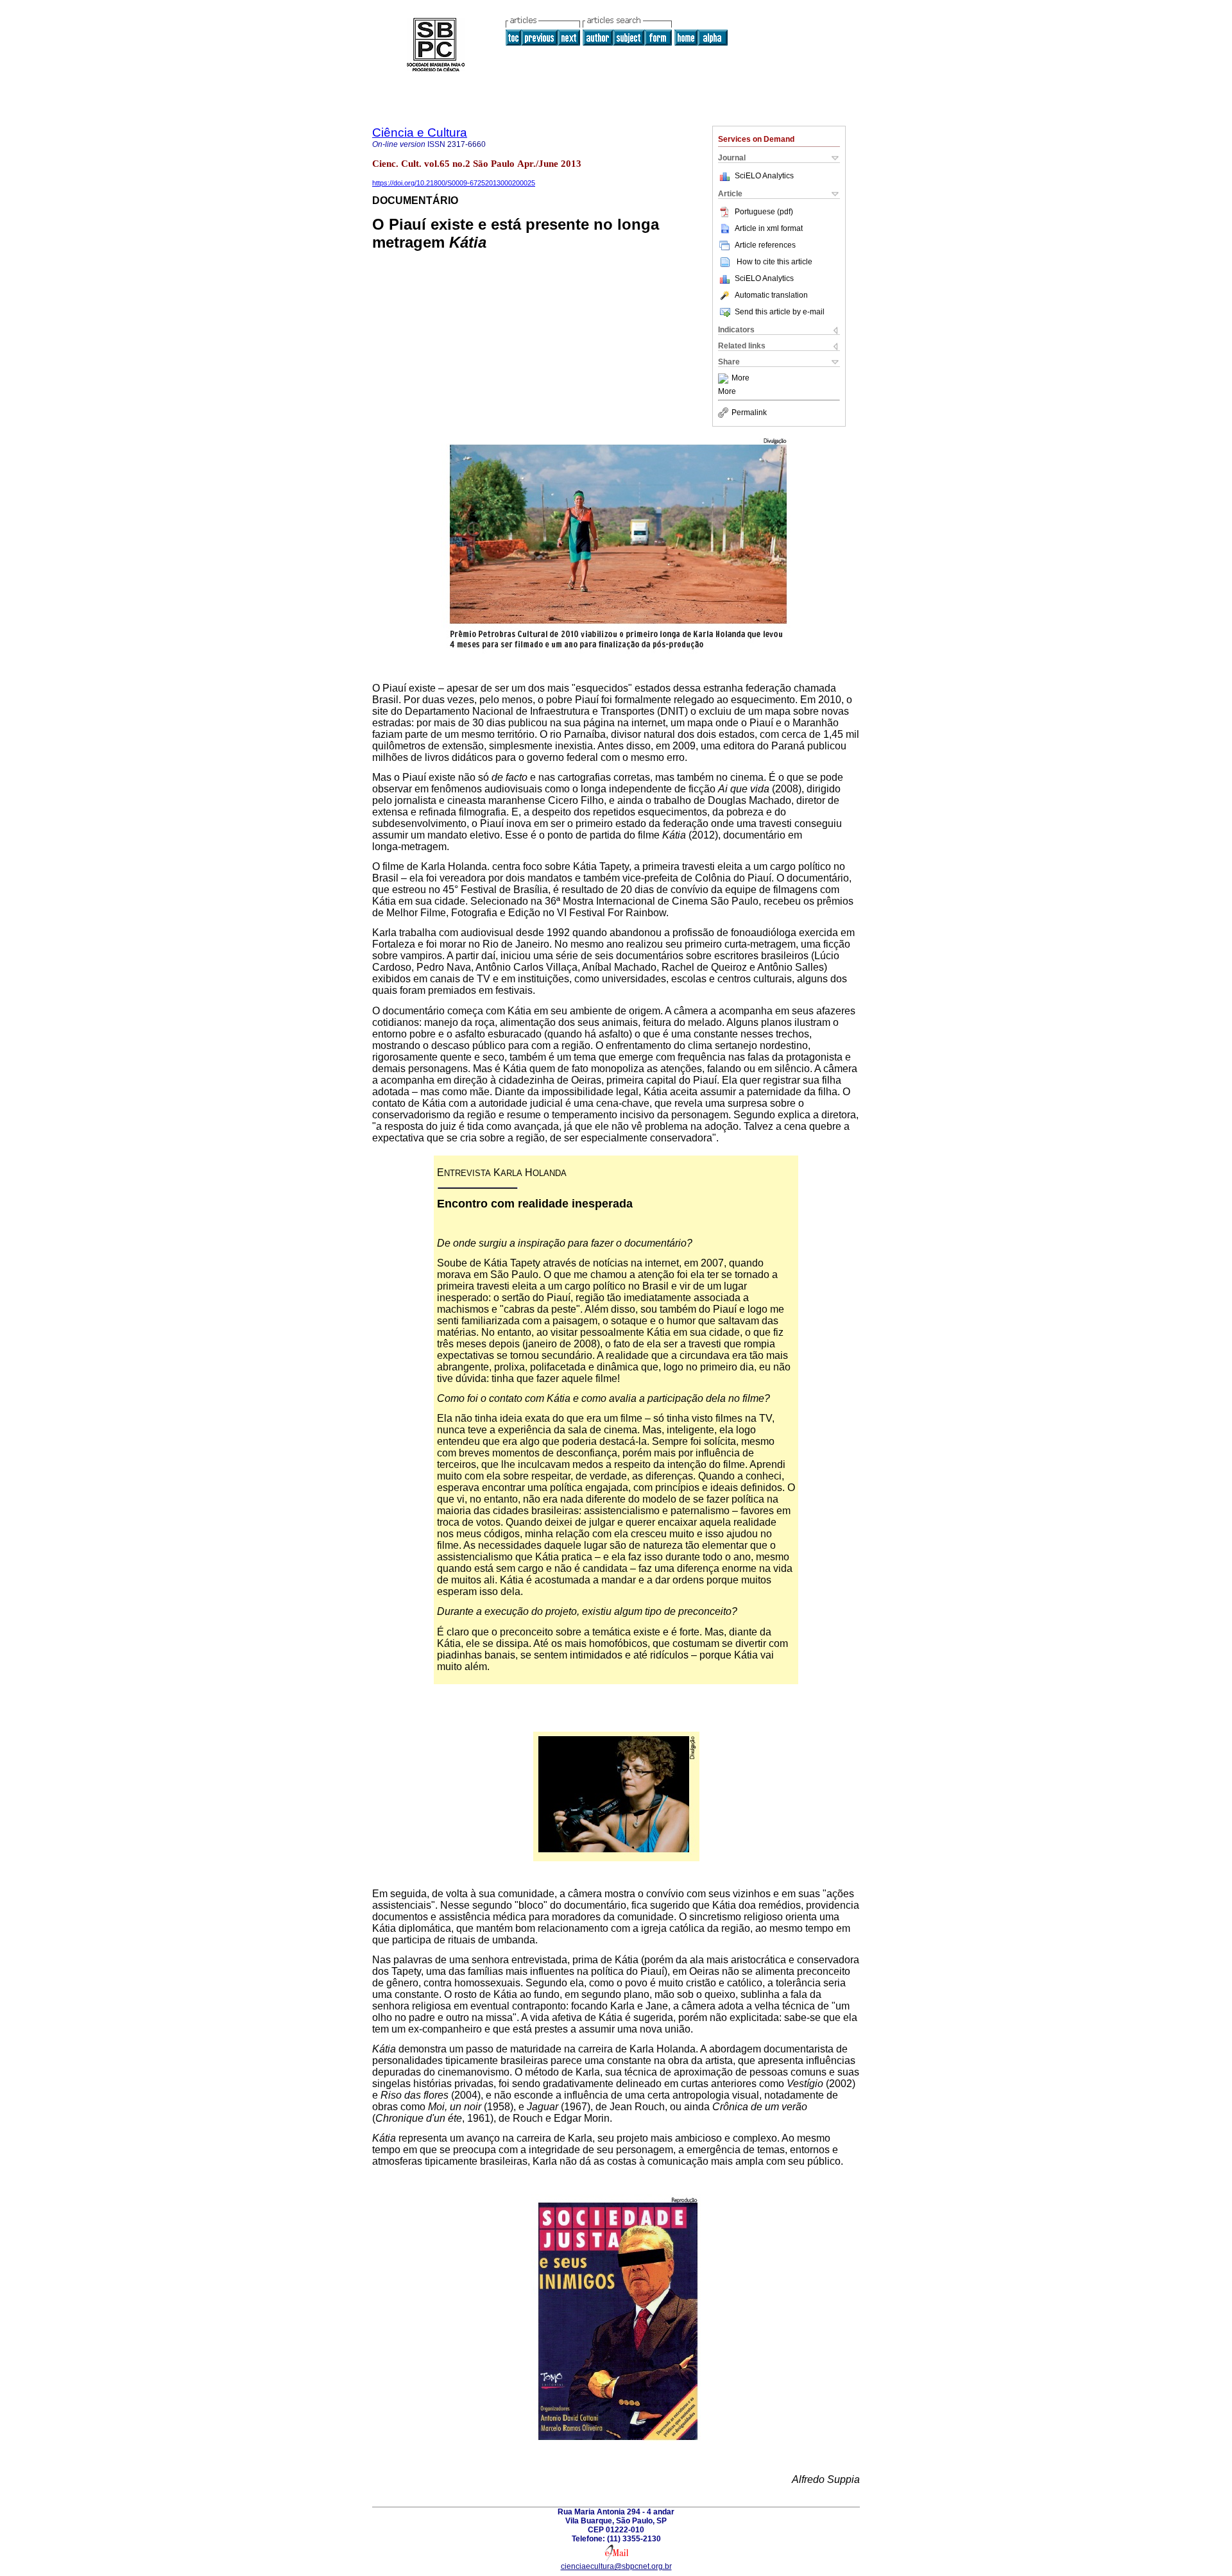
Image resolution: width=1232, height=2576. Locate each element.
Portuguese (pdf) (764, 212)
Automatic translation (771, 295)
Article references (765, 245)
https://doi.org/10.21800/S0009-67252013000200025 (454, 183)
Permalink (749, 413)
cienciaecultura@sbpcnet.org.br (616, 2566)
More (740, 379)
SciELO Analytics (764, 176)
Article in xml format (769, 228)
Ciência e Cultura (420, 132)
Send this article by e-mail (780, 312)
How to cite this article (774, 262)
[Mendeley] (725, 379)
